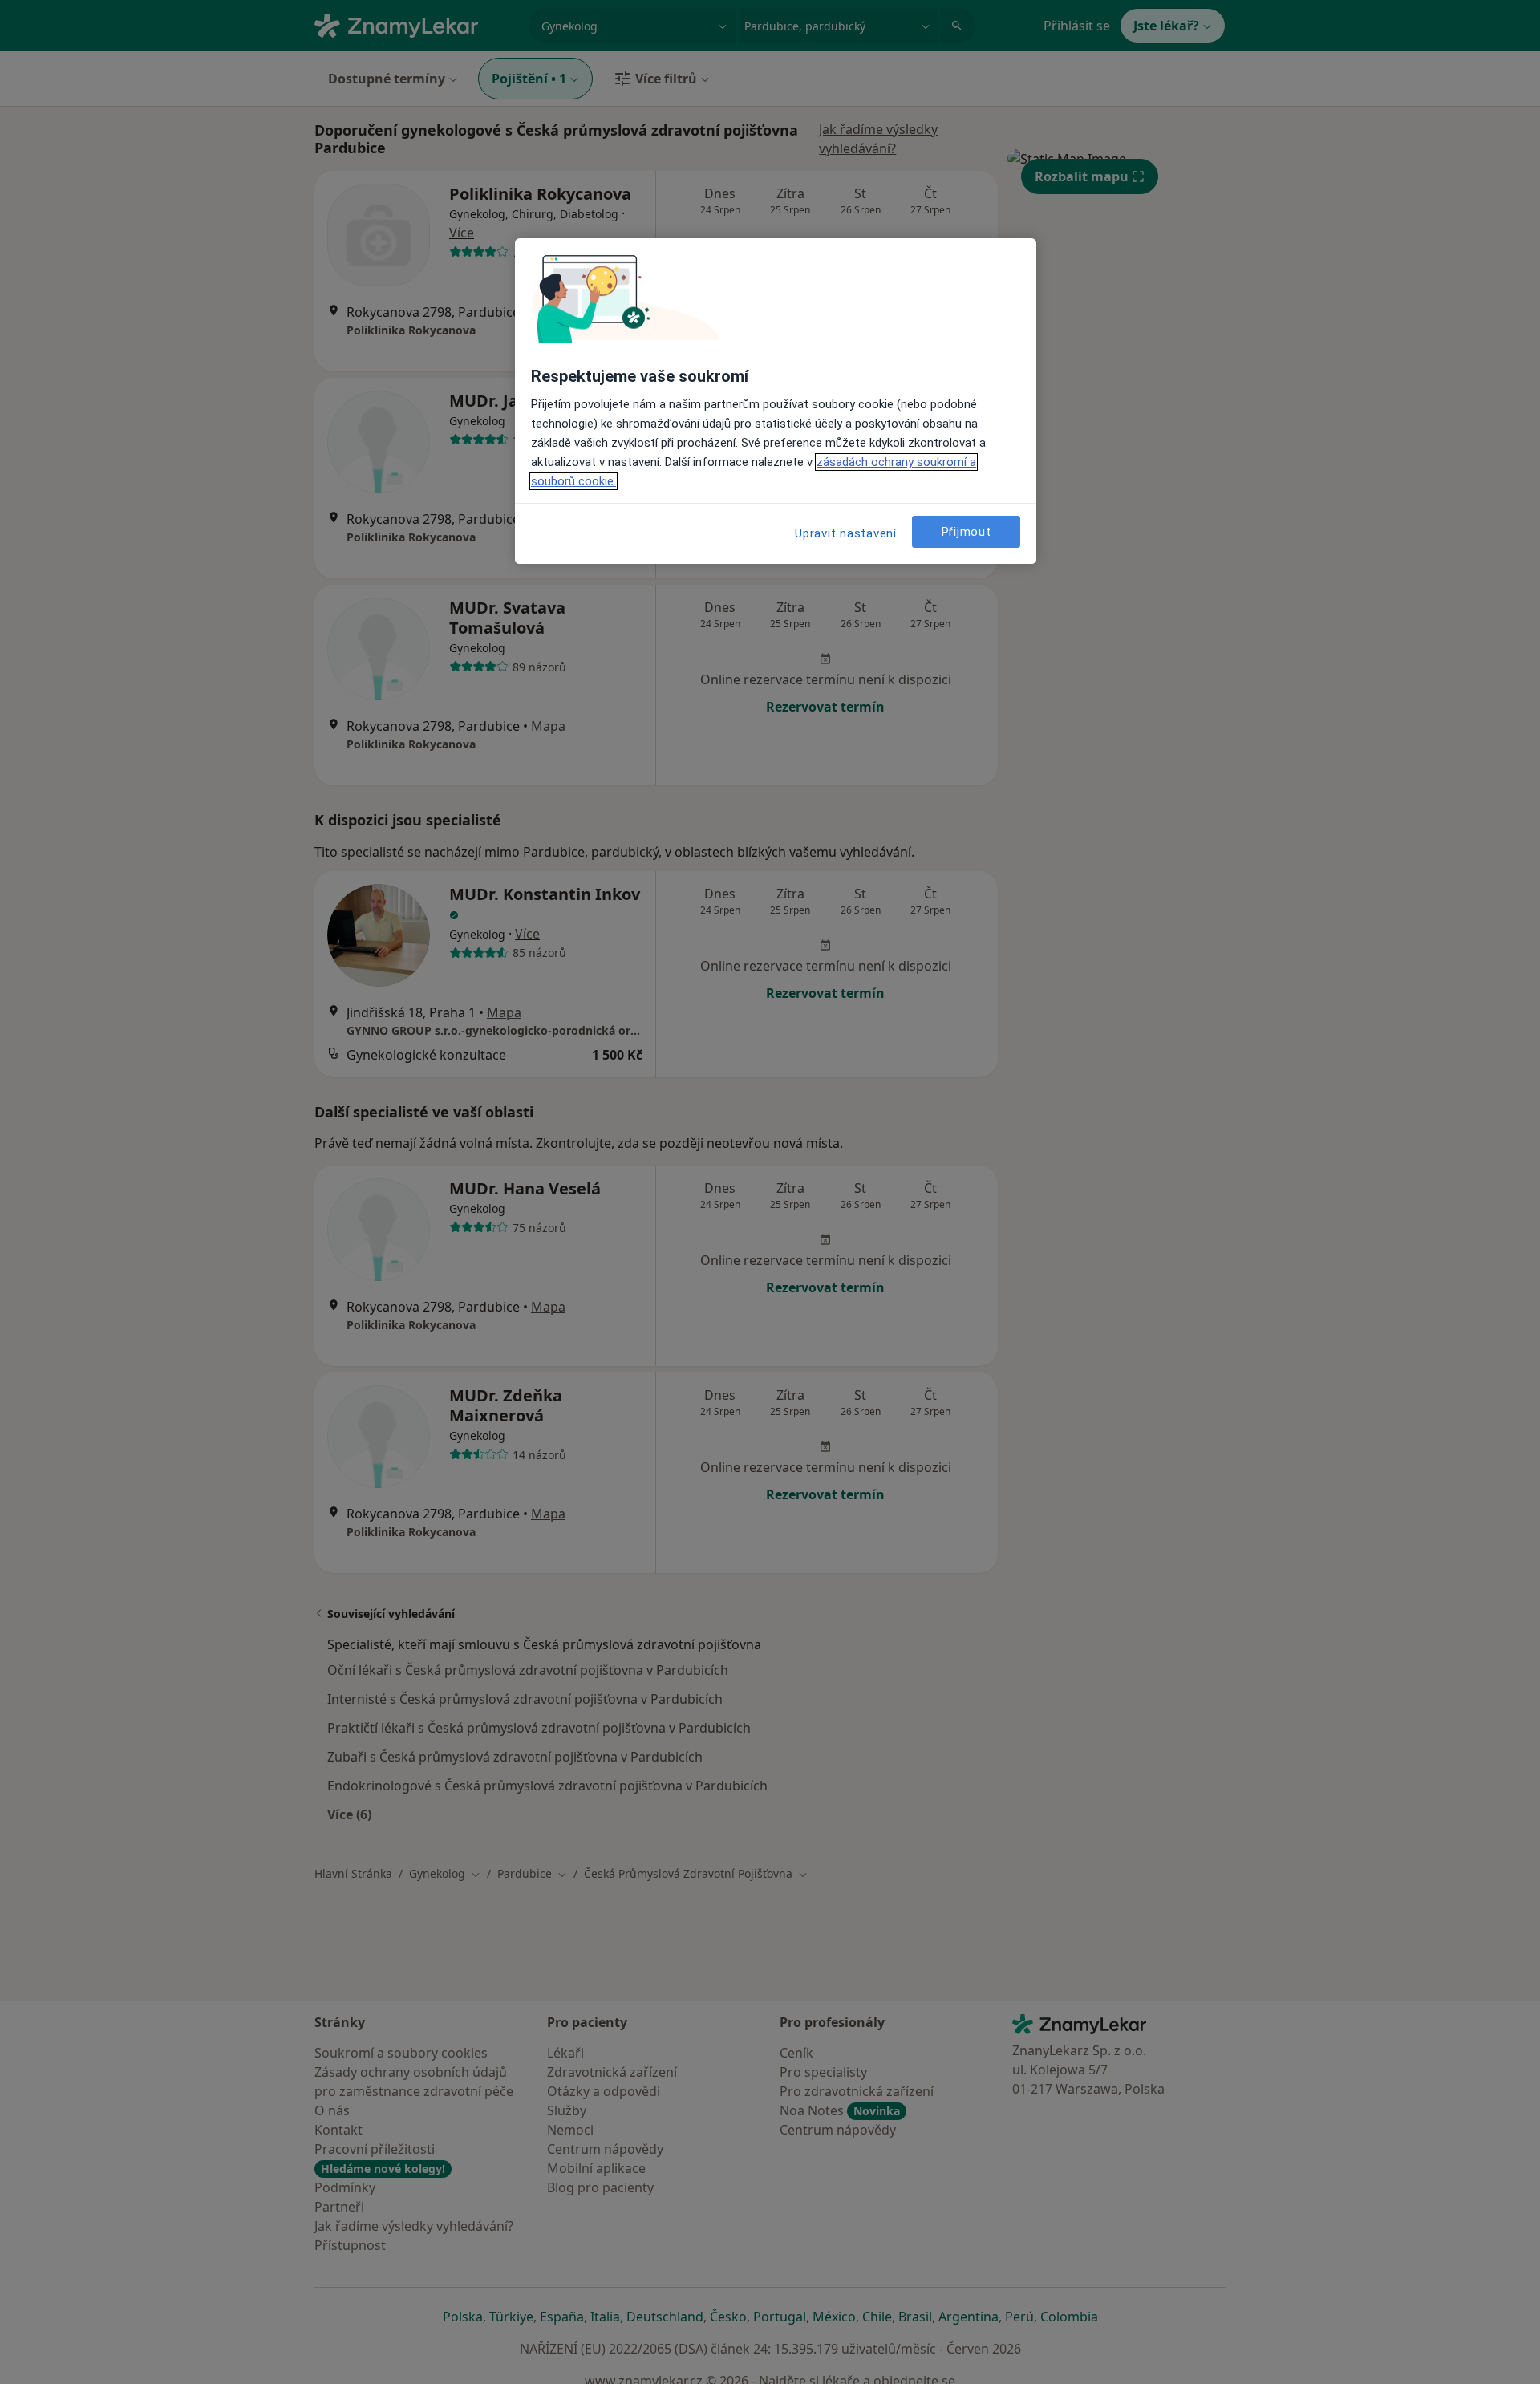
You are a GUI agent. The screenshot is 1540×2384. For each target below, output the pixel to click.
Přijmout (967, 532)
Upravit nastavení (846, 533)
